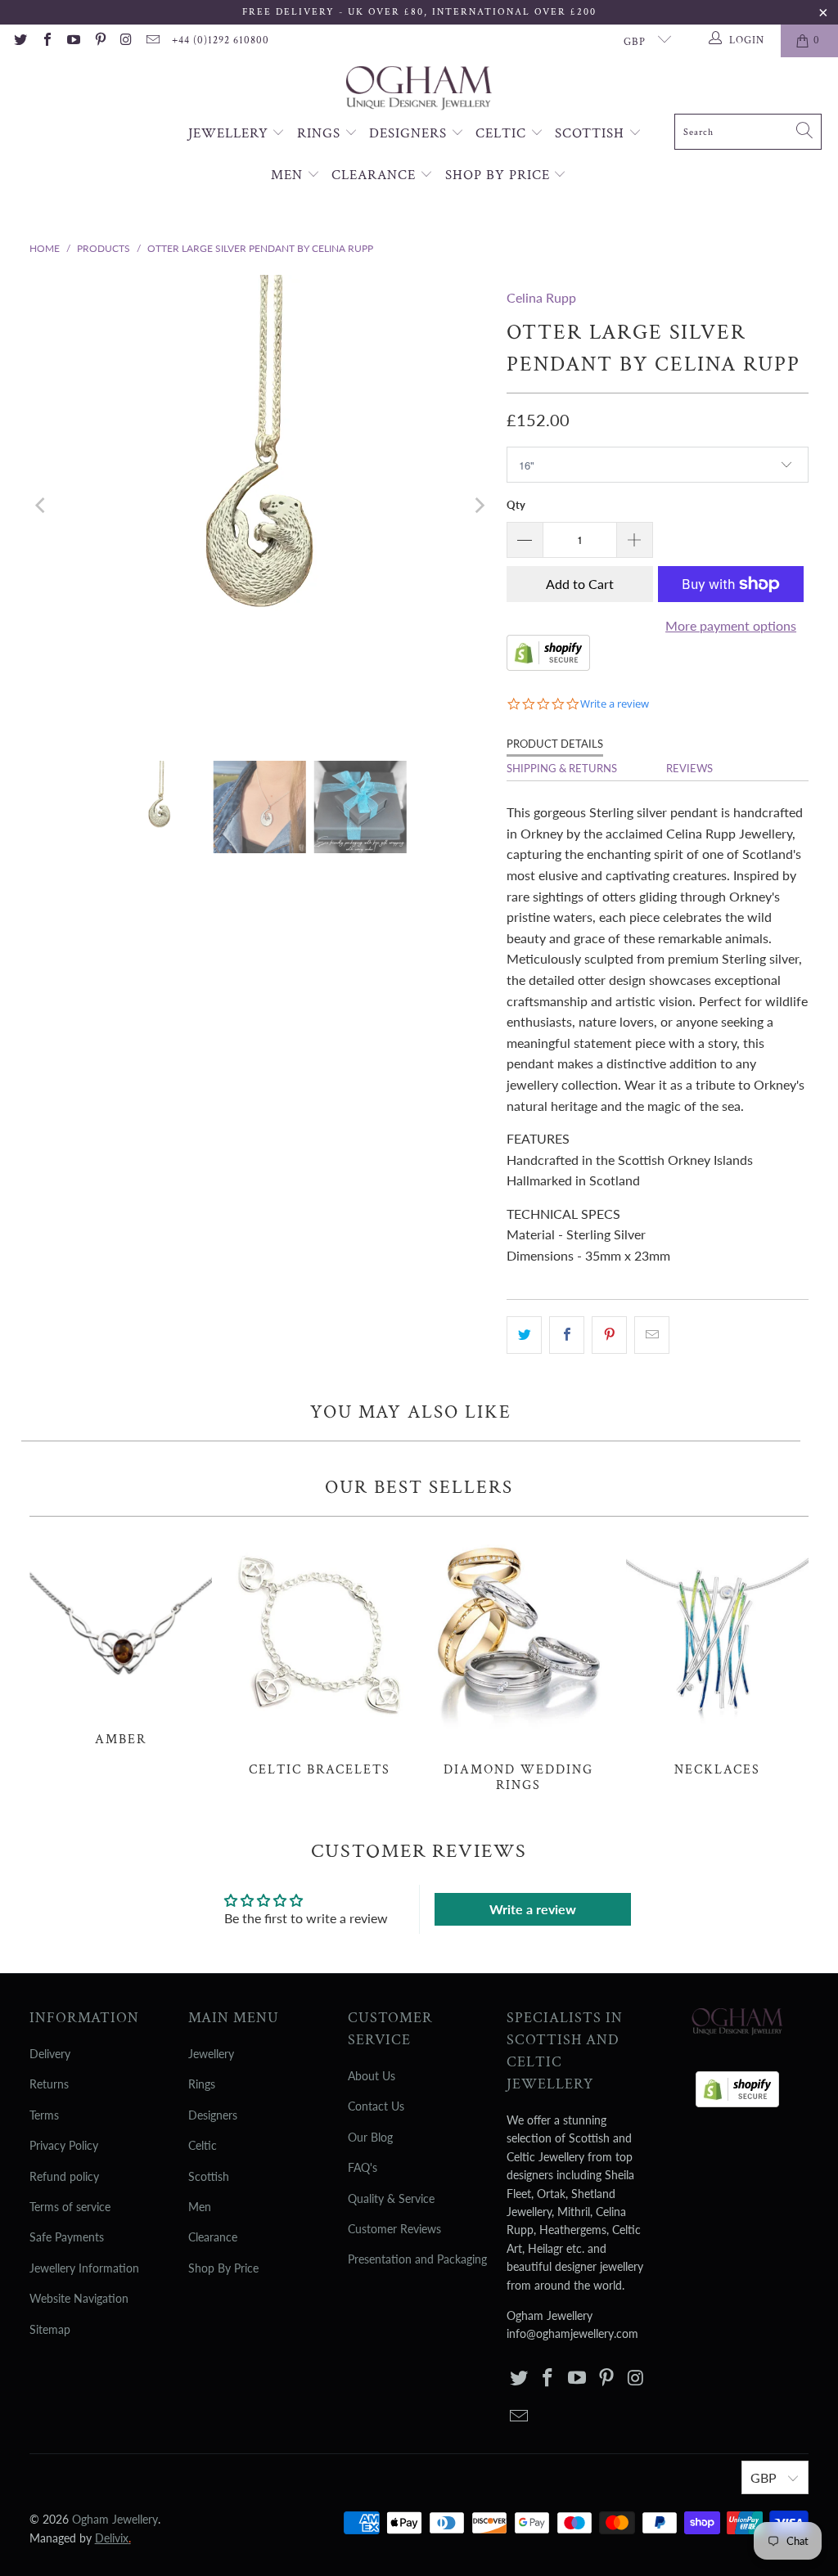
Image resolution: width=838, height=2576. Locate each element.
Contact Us (376, 2106)
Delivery (50, 2054)
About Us (372, 2076)
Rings (321, 133)
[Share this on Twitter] (524, 1335)
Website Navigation (79, 2298)
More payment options (731, 625)
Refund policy (64, 2176)
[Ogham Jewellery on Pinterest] (99, 41)
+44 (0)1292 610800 (221, 40)
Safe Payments (67, 2237)
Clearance (376, 175)
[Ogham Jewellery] (419, 90)
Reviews (689, 768)
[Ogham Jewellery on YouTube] (73, 41)
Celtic (503, 133)
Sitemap (50, 2329)
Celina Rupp (541, 297)
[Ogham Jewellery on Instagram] (126, 41)
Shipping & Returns (562, 768)
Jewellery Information (84, 2268)
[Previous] (42, 506)
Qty (516, 505)
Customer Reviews (394, 2229)
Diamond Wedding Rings (518, 1663)
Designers (410, 133)
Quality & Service (391, 2198)
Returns (49, 2084)
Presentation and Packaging (417, 2259)
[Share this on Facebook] (567, 1335)
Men (289, 175)
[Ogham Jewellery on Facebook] (46, 41)
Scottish (592, 133)
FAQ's (363, 2167)
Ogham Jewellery (115, 2519)
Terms (44, 2115)
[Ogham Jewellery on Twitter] (20, 41)
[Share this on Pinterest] (609, 1335)
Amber (121, 1640)
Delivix (113, 2538)
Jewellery (230, 133)
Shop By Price (500, 175)
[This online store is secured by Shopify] (548, 665)
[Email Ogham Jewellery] (152, 41)
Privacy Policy (64, 2145)
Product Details (555, 744)
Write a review (533, 1909)
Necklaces (717, 1656)
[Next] (478, 506)
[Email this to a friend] (652, 1335)
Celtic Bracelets (320, 1656)
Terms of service (70, 2207)
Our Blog (370, 2137)
